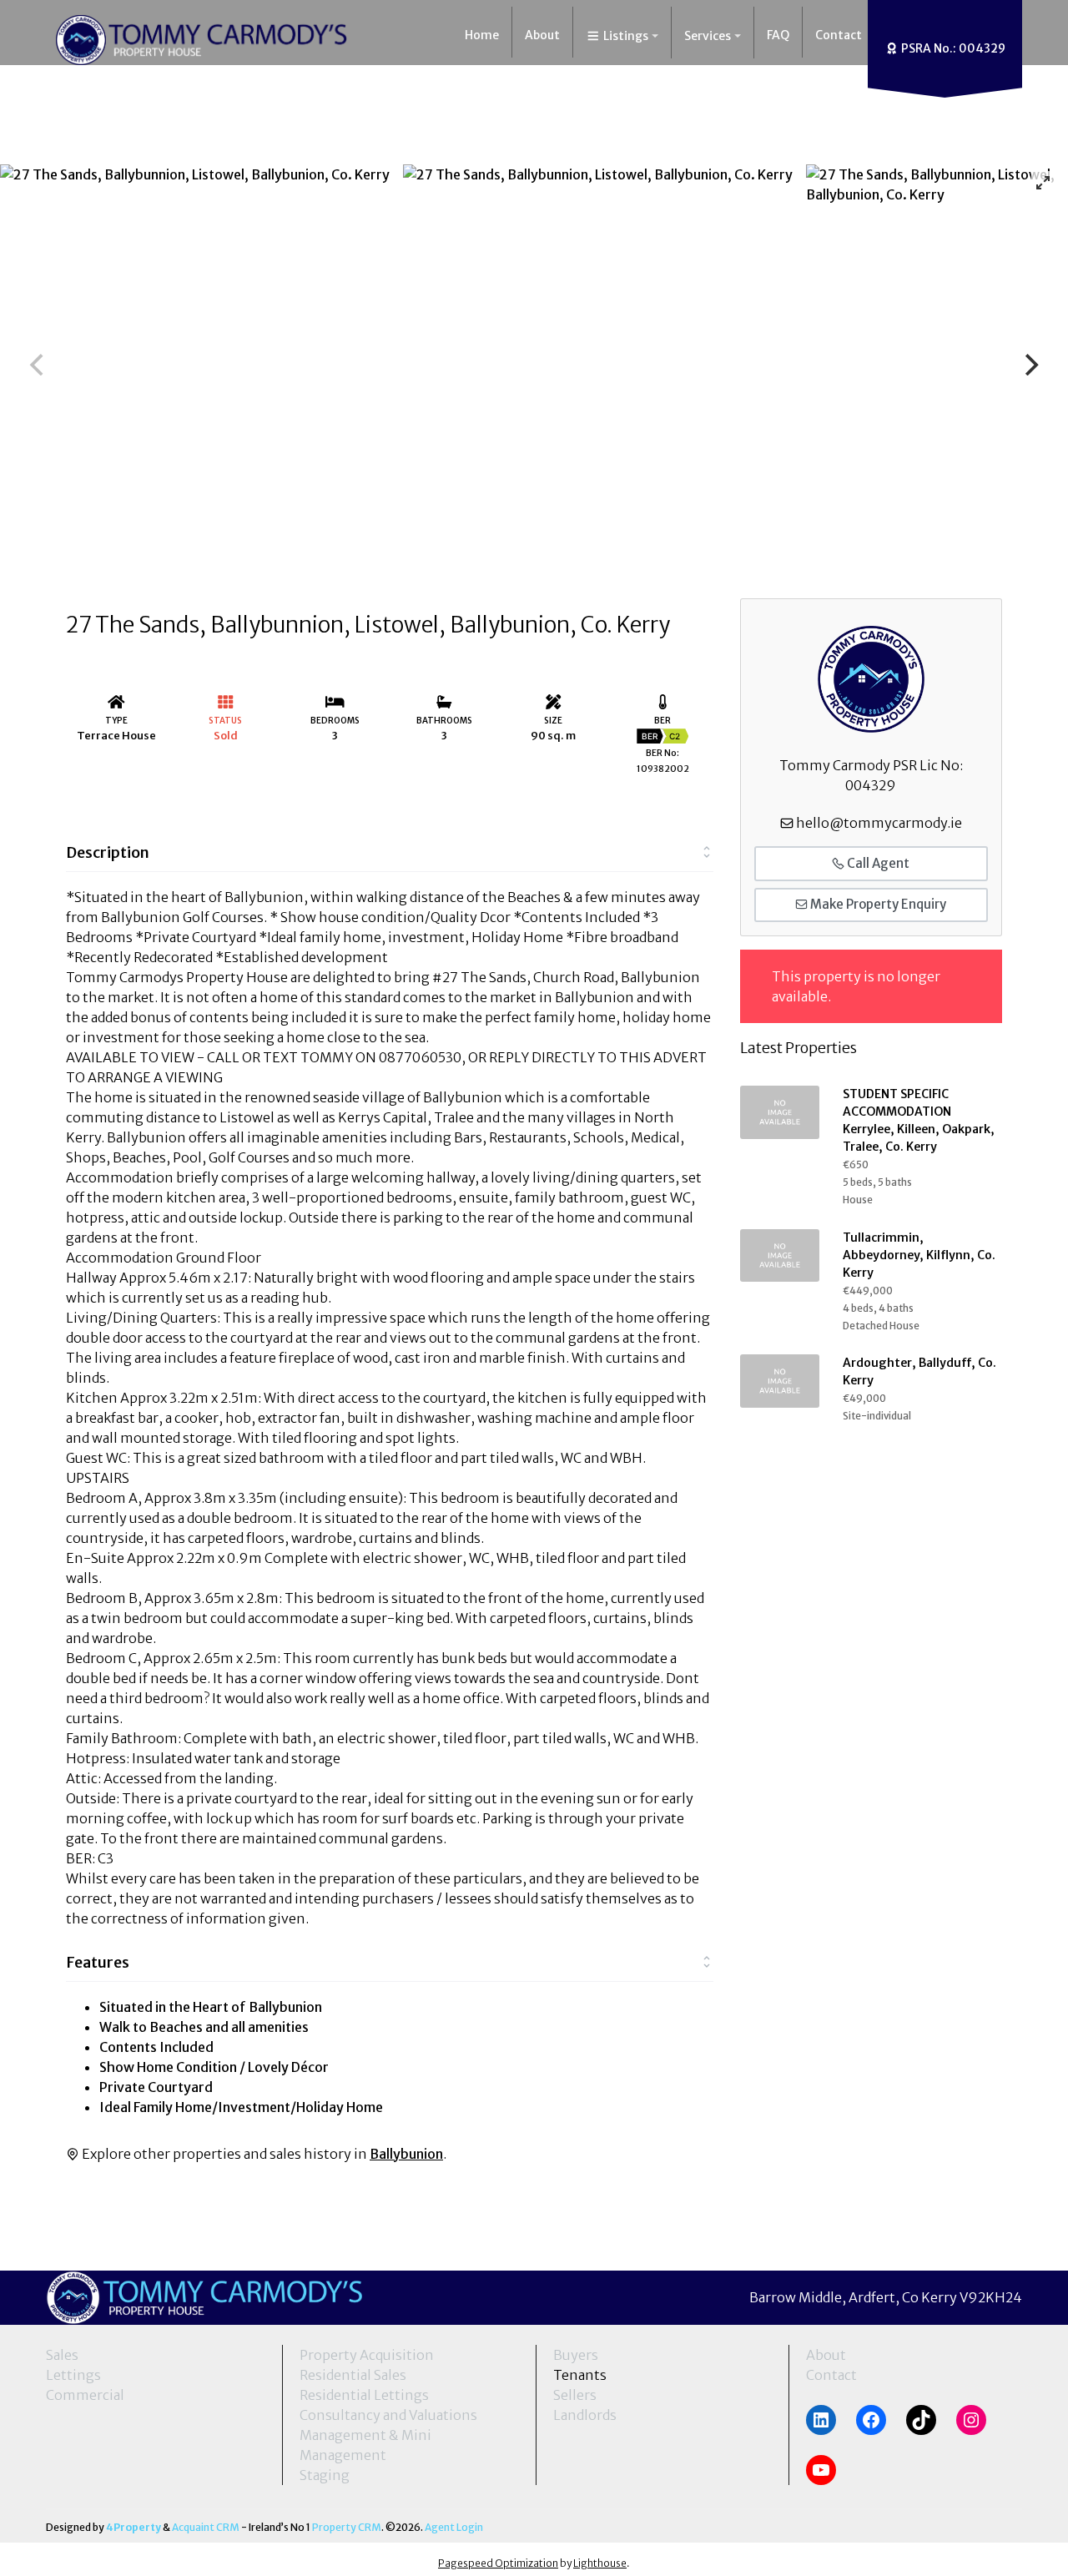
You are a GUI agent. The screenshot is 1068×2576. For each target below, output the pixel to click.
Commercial (85, 2395)
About (542, 35)
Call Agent (877, 863)
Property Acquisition (367, 2355)
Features (98, 1962)
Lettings (73, 2375)
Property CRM (347, 2527)
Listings (625, 36)
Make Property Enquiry (877, 904)
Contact (839, 35)
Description (108, 852)
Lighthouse (600, 2563)
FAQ (778, 35)
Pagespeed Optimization (498, 2563)
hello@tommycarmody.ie (879, 823)
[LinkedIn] (821, 2420)
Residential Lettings (364, 2395)
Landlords (585, 2415)
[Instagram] (971, 2420)
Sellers (575, 2395)
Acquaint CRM (206, 2527)
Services (708, 36)
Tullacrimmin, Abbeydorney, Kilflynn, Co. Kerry (919, 1255)
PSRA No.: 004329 (952, 48)
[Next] (1030, 365)
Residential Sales (353, 2375)
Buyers (576, 2355)
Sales (62, 2355)
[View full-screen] (1043, 183)
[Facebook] (871, 2420)
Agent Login (454, 2527)
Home (482, 35)
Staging (325, 2475)
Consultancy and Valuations (388, 2415)
